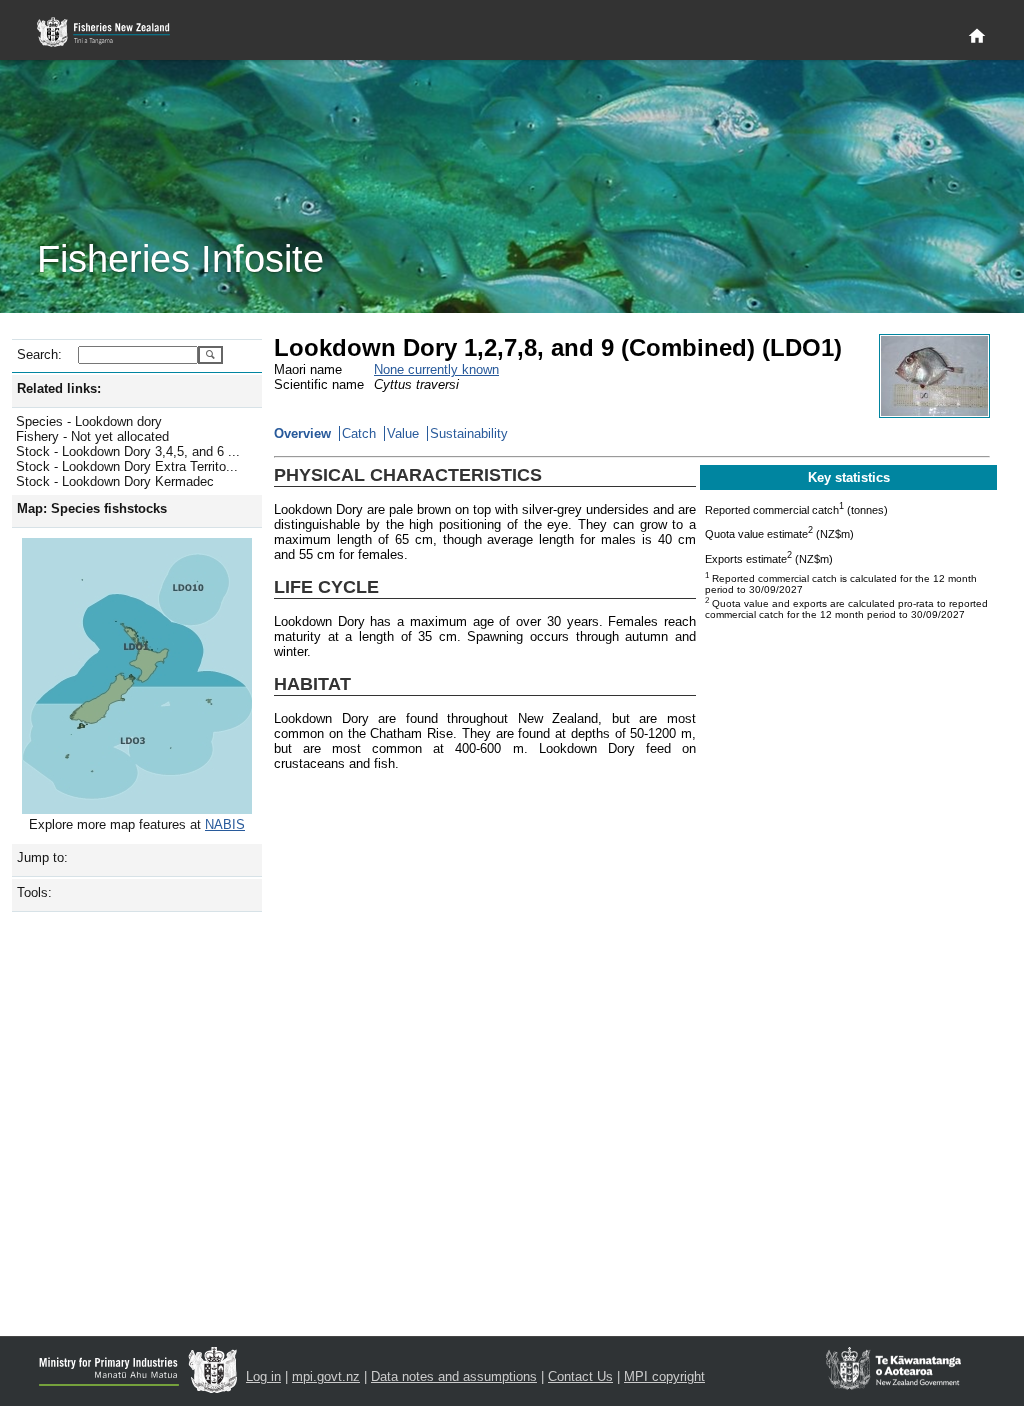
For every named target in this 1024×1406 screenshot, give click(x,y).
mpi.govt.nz (326, 1376)
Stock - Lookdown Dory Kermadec (115, 481)
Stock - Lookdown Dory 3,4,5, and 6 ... (128, 451)
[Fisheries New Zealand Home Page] (114, 32)
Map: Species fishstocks (92, 508)
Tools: (34, 892)
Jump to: (42, 857)
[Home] (977, 37)
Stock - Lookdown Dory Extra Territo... (127, 466)
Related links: (59, 388)
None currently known (436, 369)
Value (403, 433)
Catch (359, 433)
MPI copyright (664, 1376)
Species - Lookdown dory (89, 421)
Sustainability (469, 433)
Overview (302, 433)
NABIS (225, 824)
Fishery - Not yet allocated (92, 436)
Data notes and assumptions (454, 1376)
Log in (263, 1376)
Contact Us (580, 1376)
